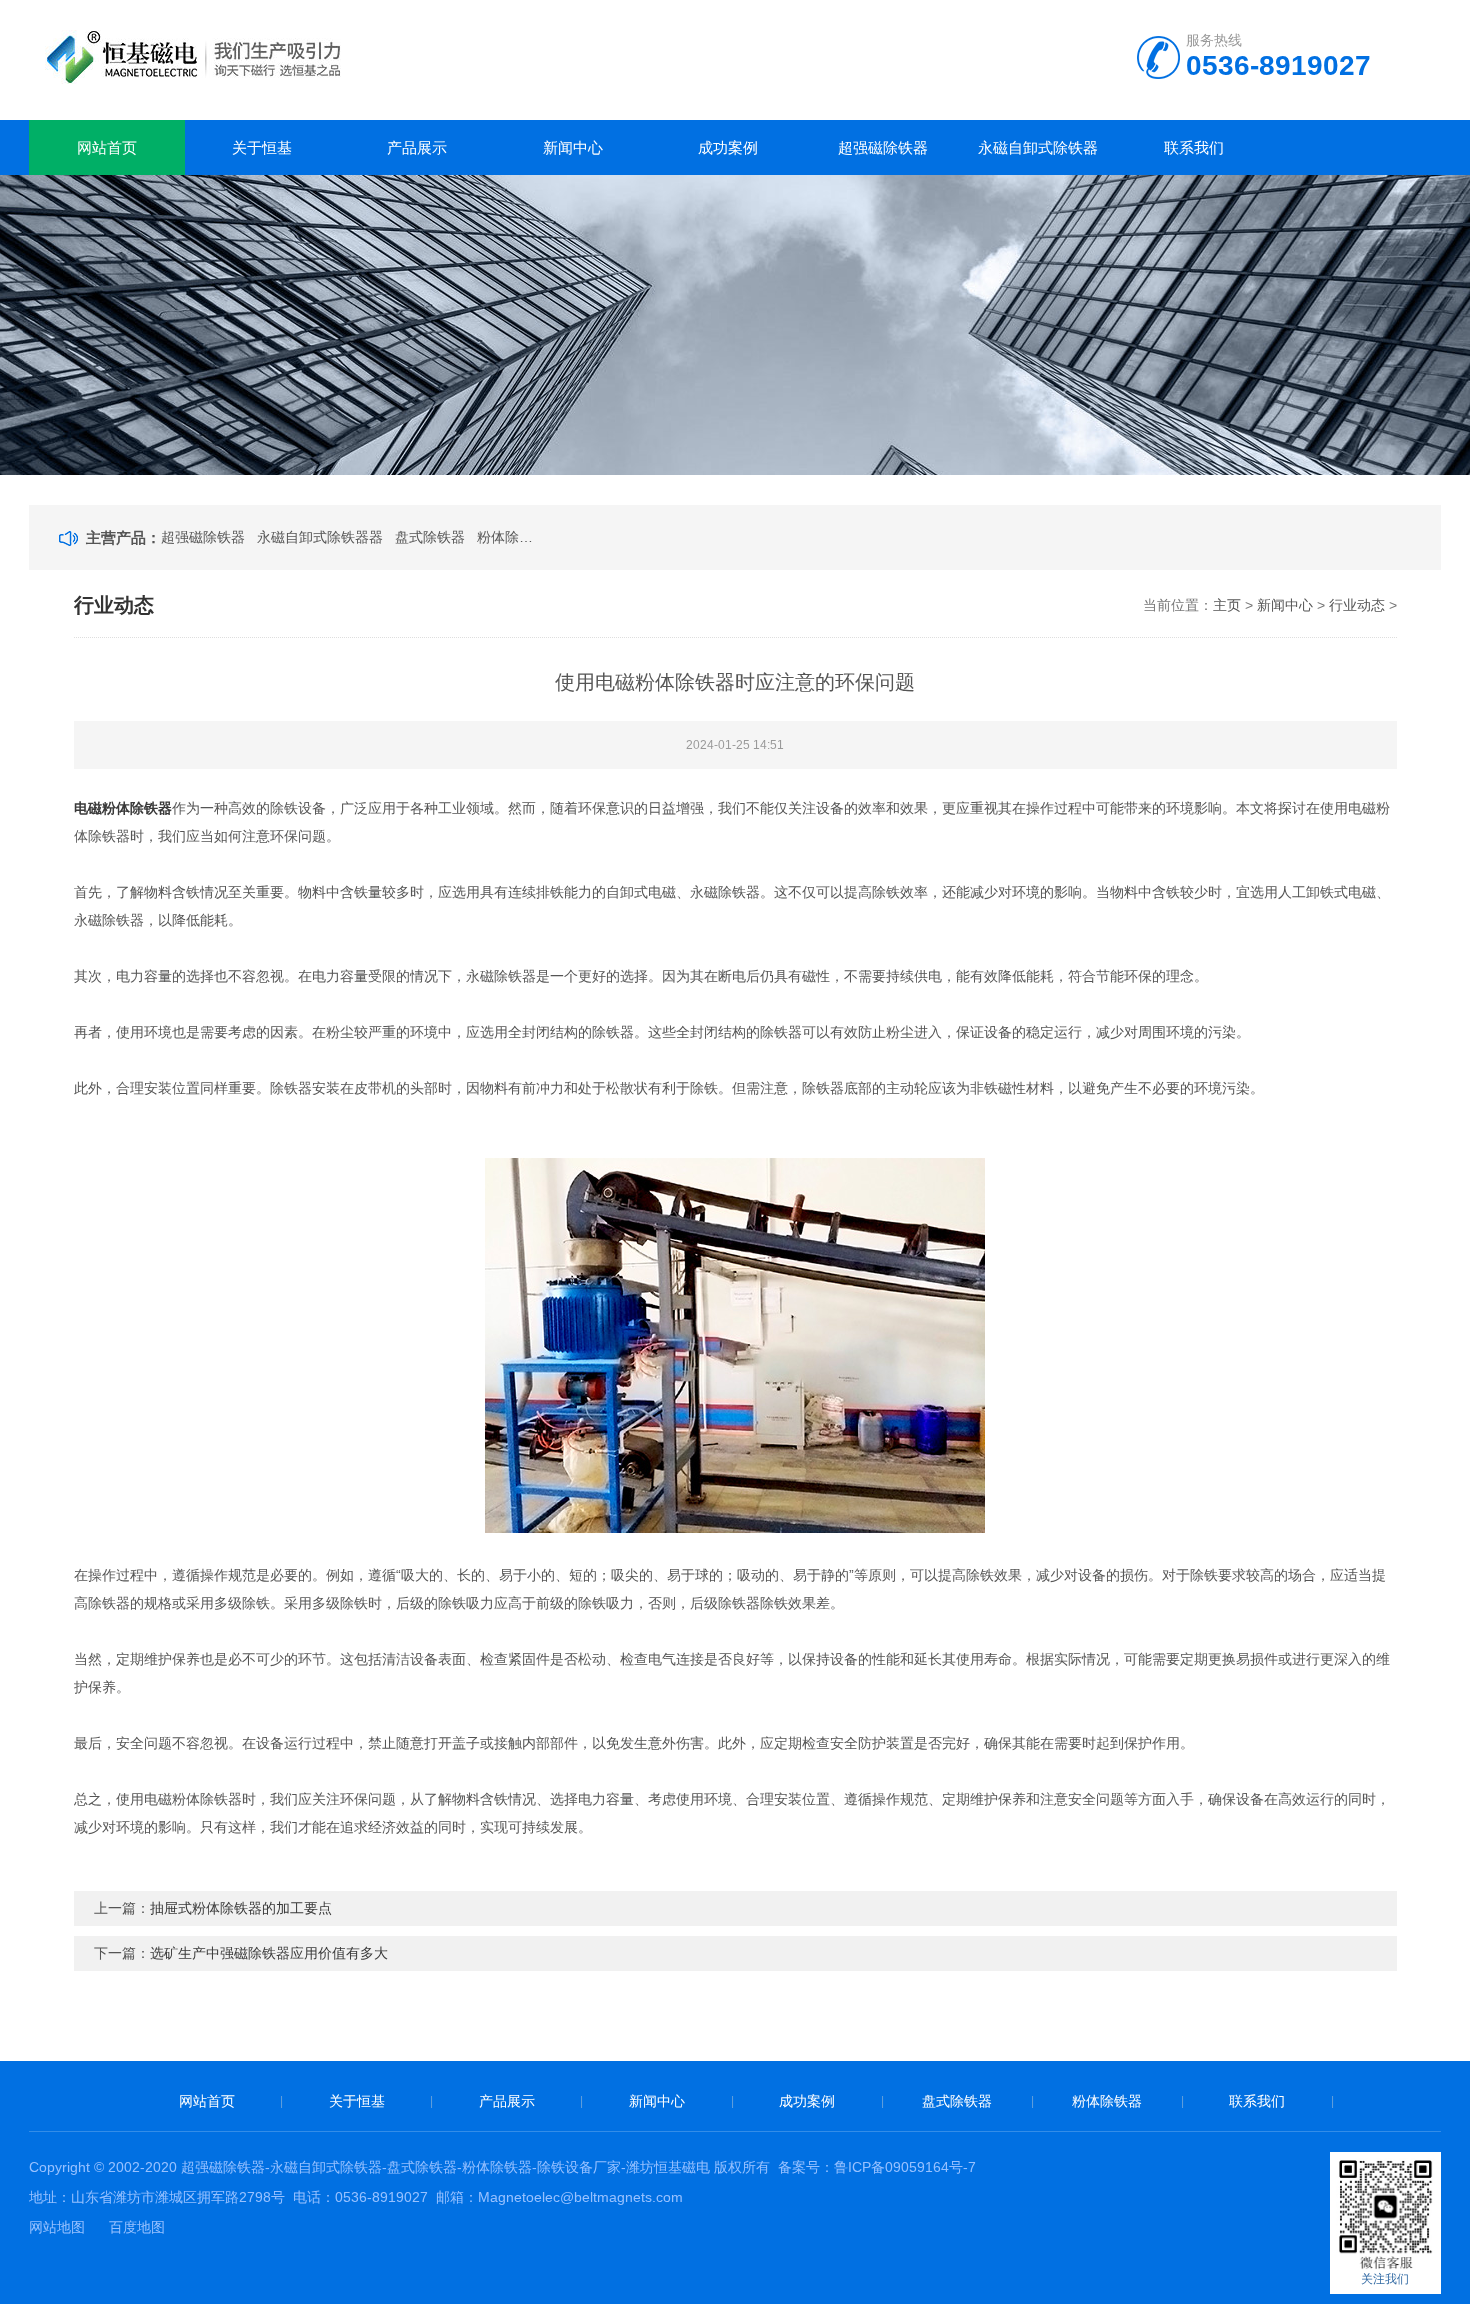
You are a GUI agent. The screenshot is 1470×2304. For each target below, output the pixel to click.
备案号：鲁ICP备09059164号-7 (877, 2167)
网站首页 (107, 147)
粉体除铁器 (1107, 2101)
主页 (1227, 605)
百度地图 (137, 2227)
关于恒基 (262, 147)
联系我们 (1194, 147)
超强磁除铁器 (883, 147)
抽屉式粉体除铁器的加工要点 (241, 1908)
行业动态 (1357, 605)
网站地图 (57, 2227)
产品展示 (417, 147)
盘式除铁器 (957, 2101)
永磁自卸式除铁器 (1038, 147)
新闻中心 (573, 147)
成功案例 (728, 147)
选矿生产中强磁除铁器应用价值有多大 (269, 1953)
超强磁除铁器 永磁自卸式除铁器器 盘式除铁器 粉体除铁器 (347, 537)
